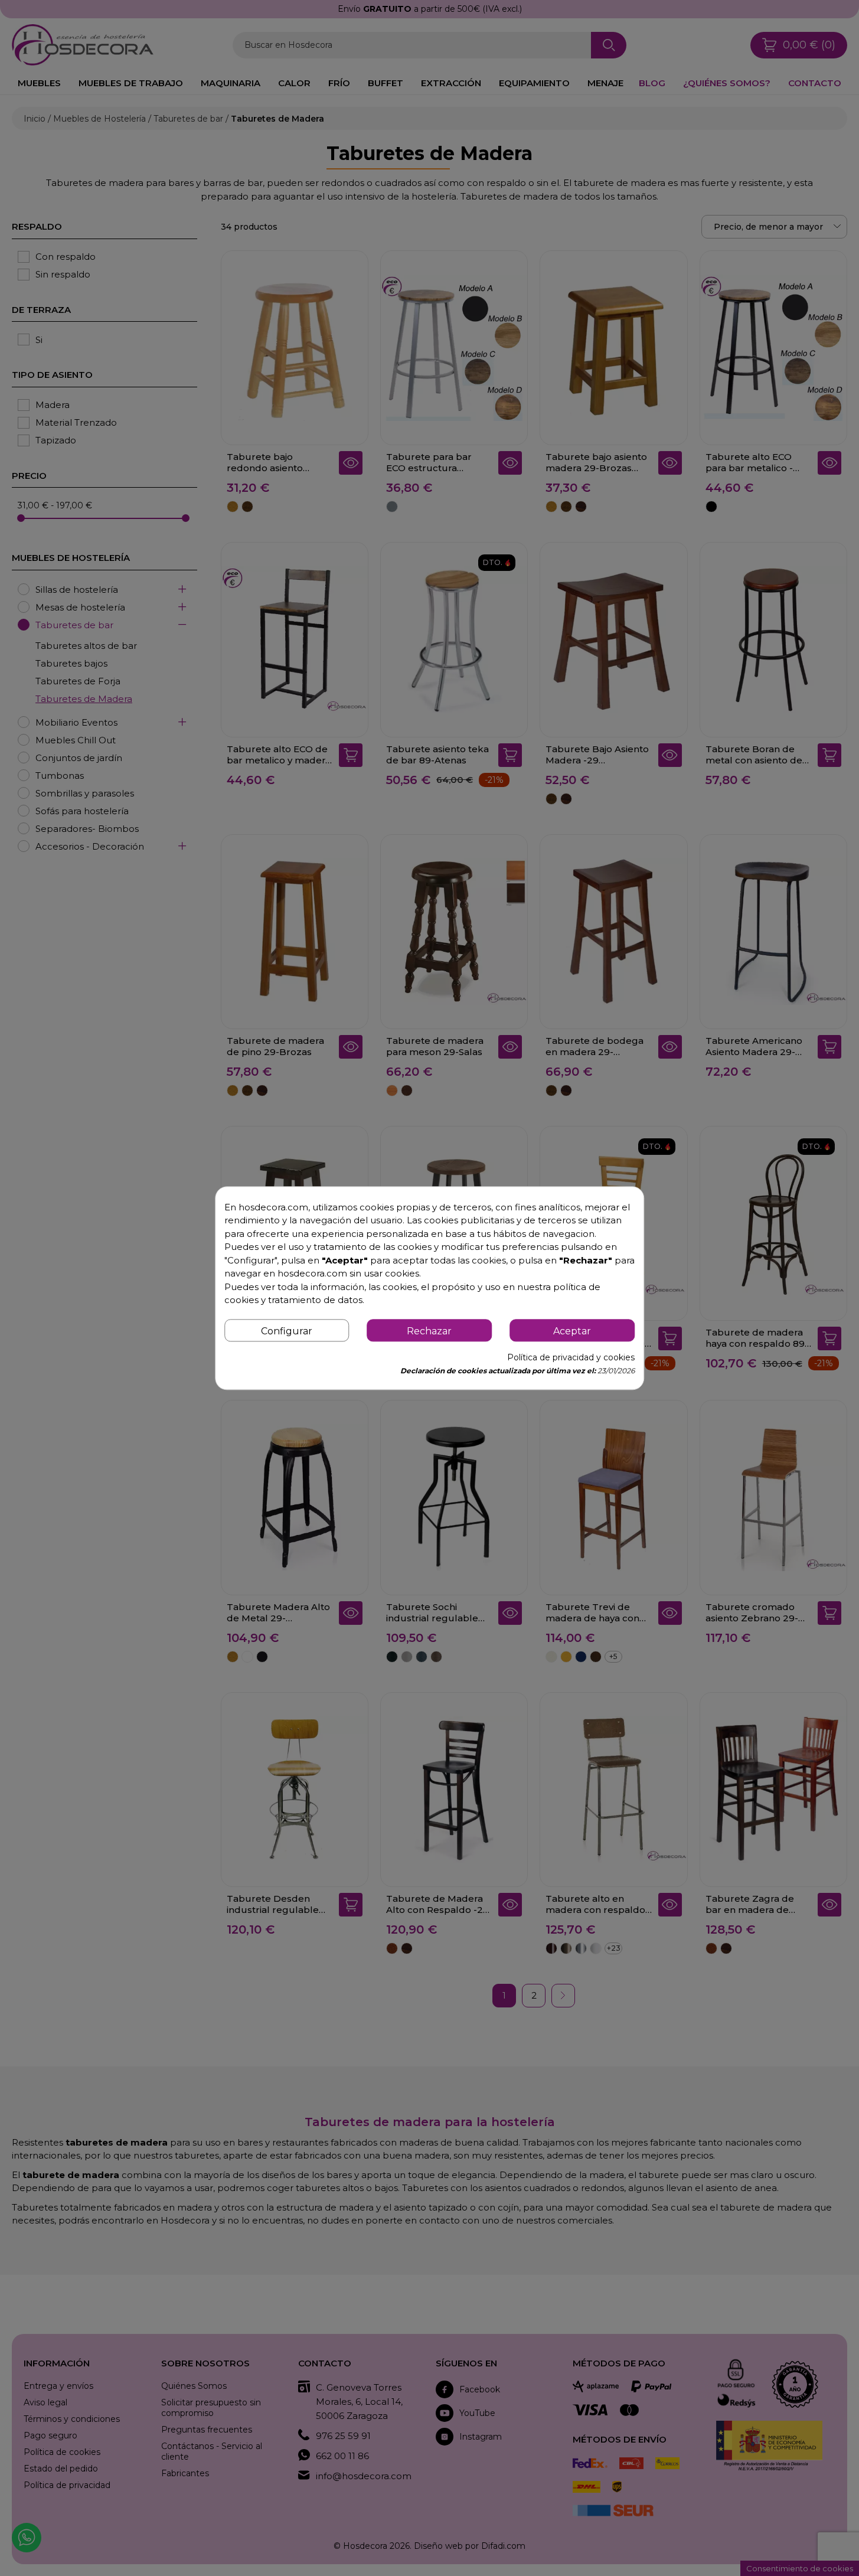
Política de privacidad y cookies (571, 1357)
